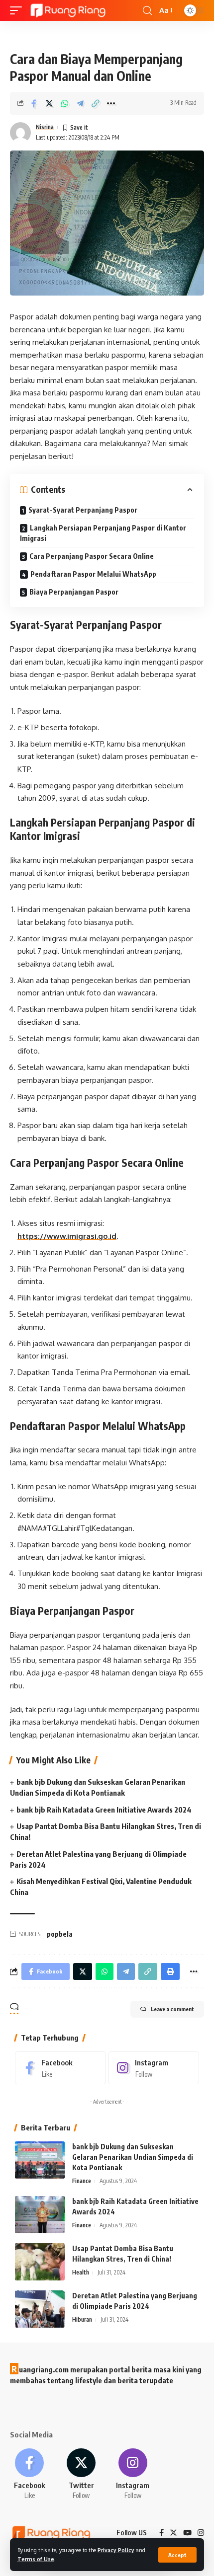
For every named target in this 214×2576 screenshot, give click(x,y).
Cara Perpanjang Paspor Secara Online (92, 556)
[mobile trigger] (18, 10)
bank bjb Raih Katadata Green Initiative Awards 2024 (104, 1810)
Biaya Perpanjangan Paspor (74, 592)
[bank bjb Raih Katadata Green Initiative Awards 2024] (40, 2215)
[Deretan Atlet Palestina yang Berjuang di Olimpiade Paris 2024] (40, 2309)
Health (81, 2272)
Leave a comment (172, 2009)
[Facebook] (60, 2068)
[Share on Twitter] (49, 103)
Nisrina (45, 127)
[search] (147, 11)
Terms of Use (36, 2559)
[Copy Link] (96, 103)
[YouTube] (187, 2533)
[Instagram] (154, 2068)
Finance (82, 2181)
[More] (111, 103)
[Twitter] (81, 2474)
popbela (60, 1934)
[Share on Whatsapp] (65, 103)
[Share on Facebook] (34, 103)
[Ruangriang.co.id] (68, 10)
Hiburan (82, 2319)
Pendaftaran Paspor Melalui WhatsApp (93, 574)
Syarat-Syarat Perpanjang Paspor (83, 510)
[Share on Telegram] (80, 103)
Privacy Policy (116, 2550)
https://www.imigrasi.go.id (67, 1236)
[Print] (170, 1971)
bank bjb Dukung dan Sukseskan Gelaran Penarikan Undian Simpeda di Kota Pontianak (133, 2157)
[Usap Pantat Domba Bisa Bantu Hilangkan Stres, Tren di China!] (40, 2262)
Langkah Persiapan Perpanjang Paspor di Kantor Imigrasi (103, 533)
